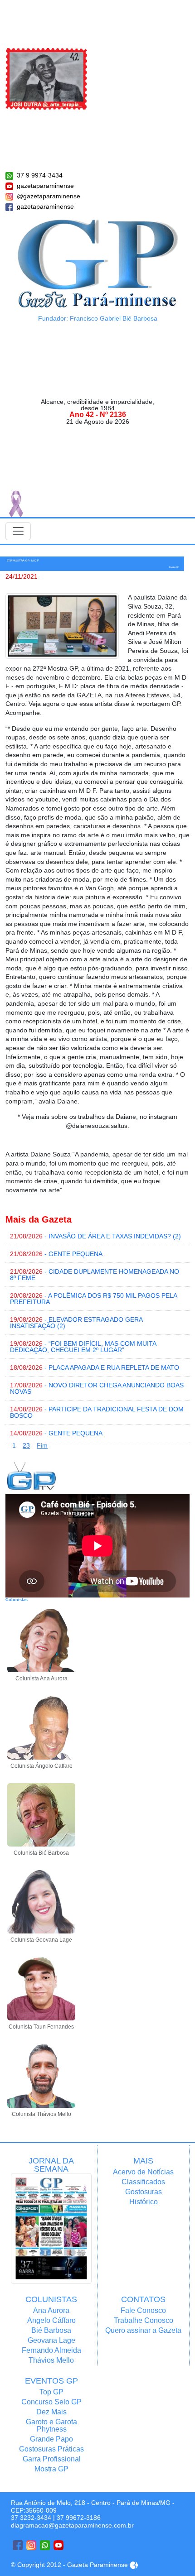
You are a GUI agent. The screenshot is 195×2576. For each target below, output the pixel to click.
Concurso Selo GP (51, 2402)
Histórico (144, 2202)
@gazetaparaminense (49, 196)
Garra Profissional (52, 2459)
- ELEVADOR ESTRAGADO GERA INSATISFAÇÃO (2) (76, 1323)
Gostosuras (144, 2192)
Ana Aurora (51, 2310)
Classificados (143, 2182)
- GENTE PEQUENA (56, 1254)
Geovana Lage (51, 2340)
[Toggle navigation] (18, 531)
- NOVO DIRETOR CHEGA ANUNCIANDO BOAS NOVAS (97, 1388)
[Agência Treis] (134, 2565)
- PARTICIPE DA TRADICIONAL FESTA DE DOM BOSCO (97, 1412)
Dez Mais (51, 2412)
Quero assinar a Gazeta (143, 2330)
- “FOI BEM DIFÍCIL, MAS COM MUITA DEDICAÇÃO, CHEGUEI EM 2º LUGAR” (83, 1347)
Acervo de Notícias (143, 2172)
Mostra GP (51, 2469)
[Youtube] (58, 2545)
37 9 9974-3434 (40, 175)
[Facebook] (18, 2545)
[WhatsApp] (45, 2545)
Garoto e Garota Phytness (51, 2425)
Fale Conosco (143, 2310)
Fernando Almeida (51, 2350)
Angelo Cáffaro (51, 2320)
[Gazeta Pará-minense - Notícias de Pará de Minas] (98, 263)
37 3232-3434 (31, 2518)
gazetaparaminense (45, 186)
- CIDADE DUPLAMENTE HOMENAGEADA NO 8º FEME (95, 1275)
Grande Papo (51, 2439)
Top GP (51, 2392)
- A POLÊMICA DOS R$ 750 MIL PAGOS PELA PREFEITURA (93, 1299)
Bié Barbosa (51, 2330)
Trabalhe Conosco (144, 2320)
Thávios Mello (51, 2360)
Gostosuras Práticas (51, 2449)
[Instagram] (31, 2545)
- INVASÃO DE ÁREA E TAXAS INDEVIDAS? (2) (95, 1236)
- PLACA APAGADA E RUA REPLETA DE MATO (95, 1367)
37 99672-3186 (79, 2518)
